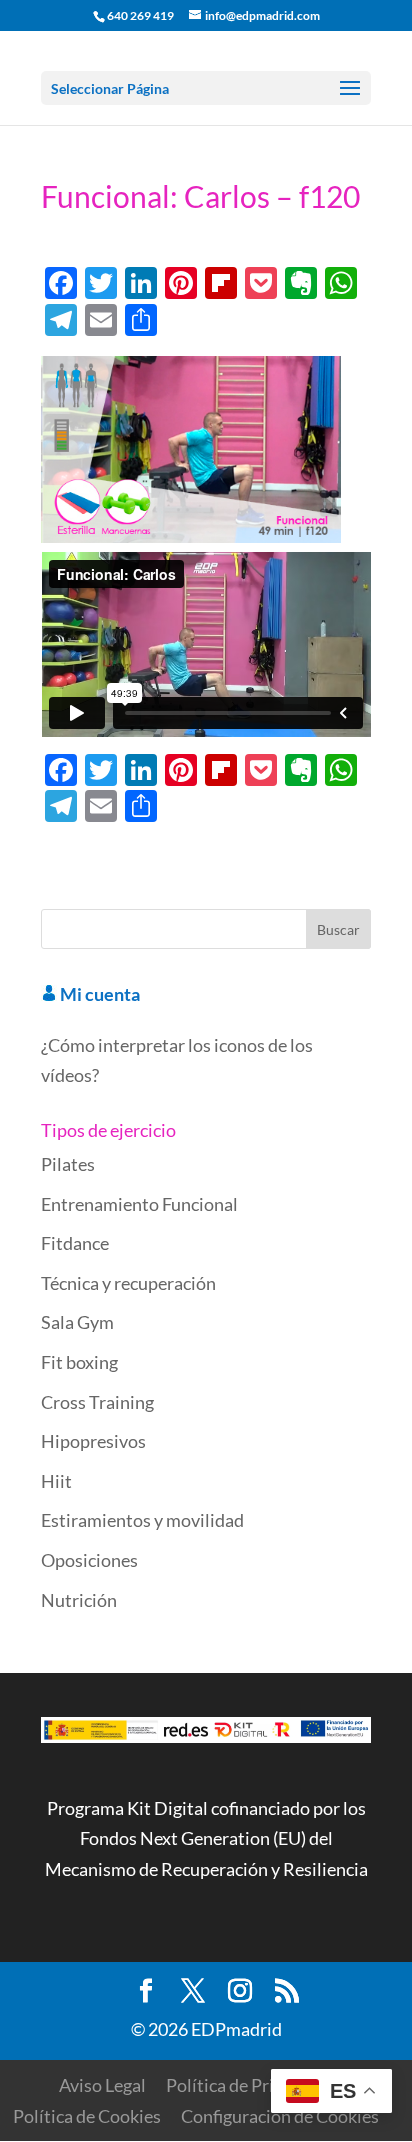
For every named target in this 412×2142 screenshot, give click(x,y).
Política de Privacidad (250, 2085)
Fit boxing (79, 1362)
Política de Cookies (87, 2116)
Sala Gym (77, 1322)
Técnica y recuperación (128, 1283)
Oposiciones (89, 1560)
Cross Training (97, 1402)
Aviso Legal (102, 2085)
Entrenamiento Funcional (139, 1204)
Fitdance (75, 1243)
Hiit (56, 1481)
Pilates (68, 1164)
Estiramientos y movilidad (142, 1520)
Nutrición (79, 1600)
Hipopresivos (93, 1441)
